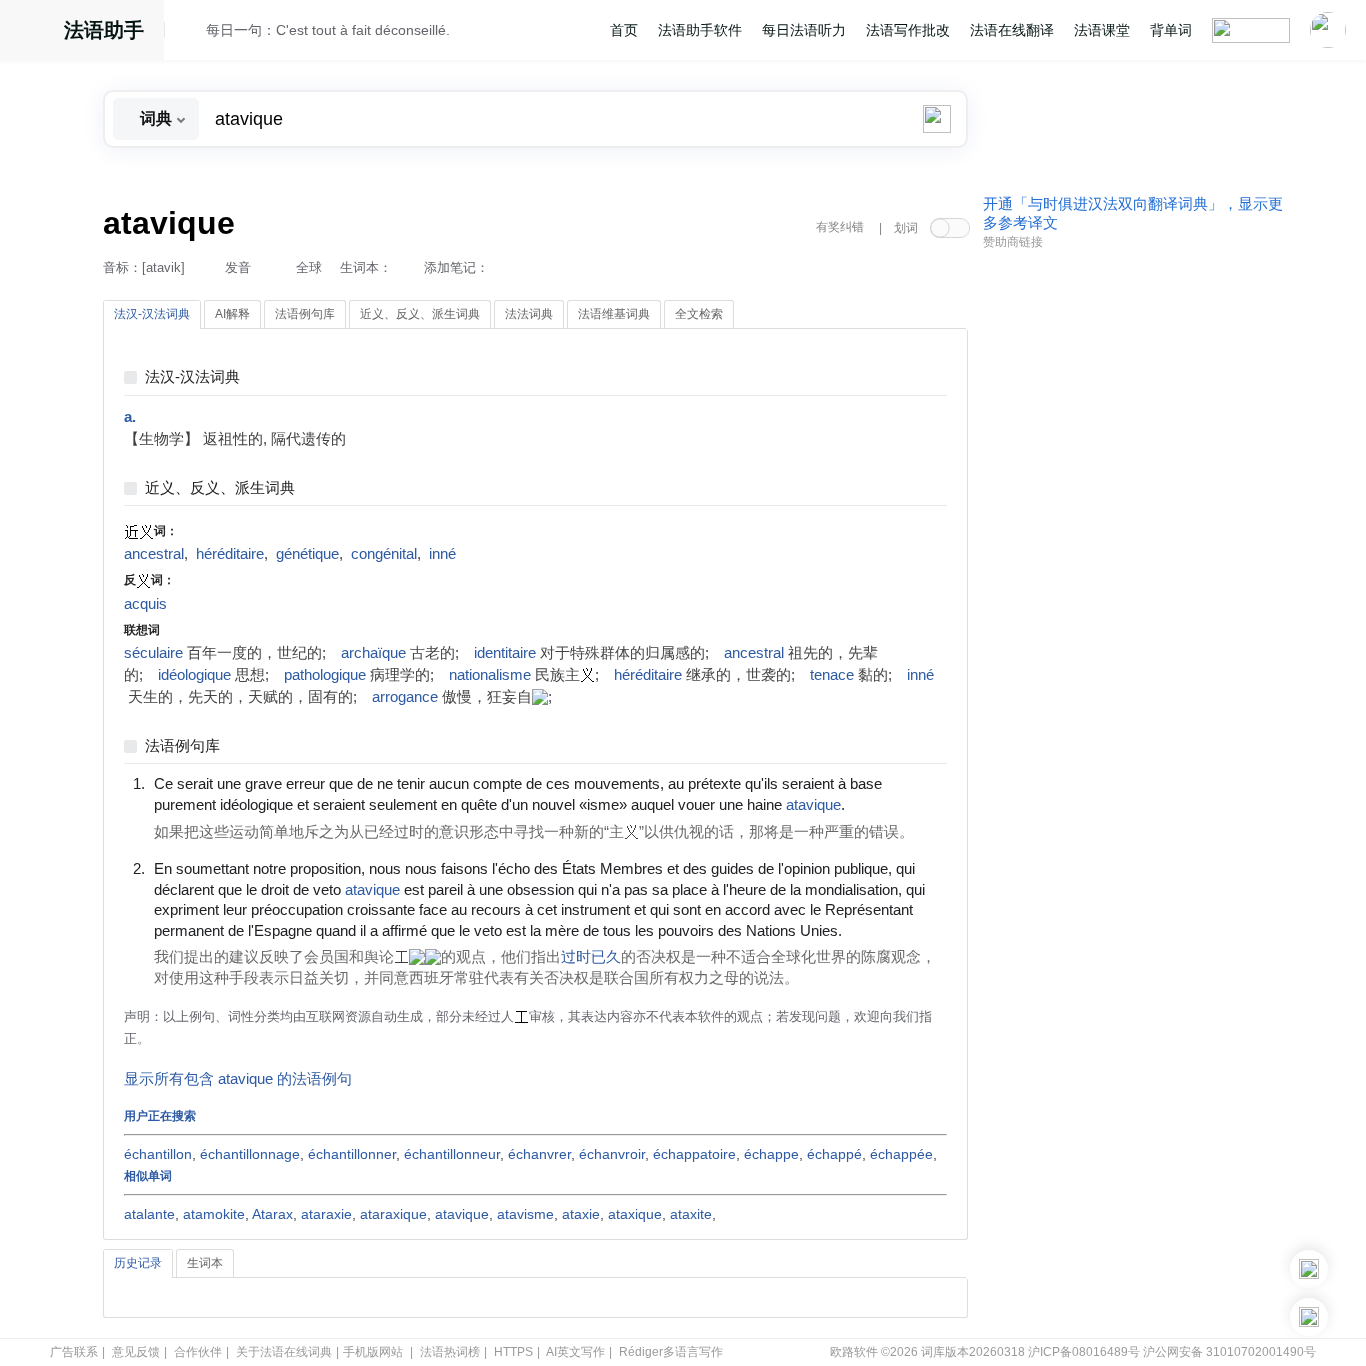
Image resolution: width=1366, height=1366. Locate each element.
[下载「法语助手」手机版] (1309, 1269)
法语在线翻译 (1012, 30)
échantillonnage (250, 1154)
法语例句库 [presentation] (305, 314)
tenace (832, 675)
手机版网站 (373, 1352)
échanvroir (612, 1154)
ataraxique (393, 1214)
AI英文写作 (575, 1352)
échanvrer (539, 1154)
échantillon (158, 1154)
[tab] (152, 315)
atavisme (525, 1214)
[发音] (191, 33)
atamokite (214, 1214)
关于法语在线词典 (284, 1352)
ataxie (581, 1214)
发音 (238, 267)
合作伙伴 (198, 1352)
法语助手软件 (700, 30)
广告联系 (74, 1352)
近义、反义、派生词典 (220, 488)
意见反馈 (136, 1352)
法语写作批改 (908, 30)
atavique (462, 1214)
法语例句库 (182, 746)
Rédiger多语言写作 (671, 1352)
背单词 (1171, 30)
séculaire (153, 653)
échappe (771, 1154)
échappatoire (694, 1154)
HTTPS (513, 1352)
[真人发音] (879, 804)
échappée (901, 1154)
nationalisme (490, 675)
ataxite (691, 1214)
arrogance (405, 697)
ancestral (154, 554)
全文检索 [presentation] (699, 314)
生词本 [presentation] (205, 1263)
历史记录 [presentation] (138, 1263)
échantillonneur (452, 1154)
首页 (624, 30)
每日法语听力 (804, 30)
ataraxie (326, 1214)
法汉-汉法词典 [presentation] (152, 314)
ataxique (635, 1214)
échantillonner (352, 1154)
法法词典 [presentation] (529, 314)
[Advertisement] (1133, 563)
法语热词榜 (450, 1352)
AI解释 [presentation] (232, 314)
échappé (834, 1154)
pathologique (325, 675)
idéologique (194, 675)
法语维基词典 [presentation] (614, 314)
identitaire (505, 653)
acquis (145, 604)
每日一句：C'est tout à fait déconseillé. (328, 30)
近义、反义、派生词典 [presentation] (420, 314)
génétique (307, 554)
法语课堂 (1102, 30)
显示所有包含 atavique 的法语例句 (238, 1079)
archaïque (373, 653)
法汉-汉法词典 (192, 377)
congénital (384, 554)
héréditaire (230, 554)
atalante (149, 1214)
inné (442, 554)
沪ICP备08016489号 (1084, 1352)
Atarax (272, 1214)
